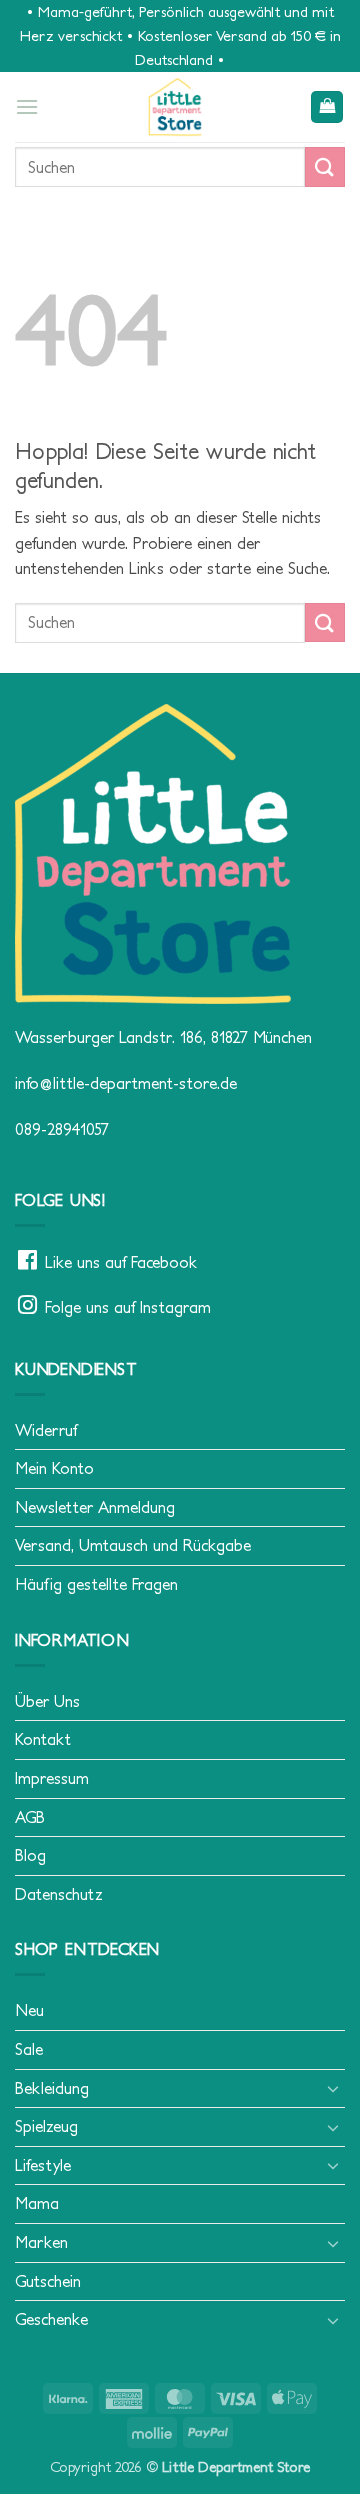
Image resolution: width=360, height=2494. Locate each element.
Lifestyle (43, 2165)
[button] (27, 106)
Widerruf (46, 1430)
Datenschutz (59, 1894)
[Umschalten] (333, 2088)
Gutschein (48, 2281)
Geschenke (51, 2319)
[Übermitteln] (325, 166)
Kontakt (43, 1739)
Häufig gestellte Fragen (96, 1584)
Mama (37, 2203)
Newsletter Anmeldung (95, 1507)
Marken (41, 2242)
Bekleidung (52, 2088)
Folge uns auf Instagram (128, 1307)
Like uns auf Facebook (121, 1262)
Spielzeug (46, 2126)
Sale (29, 2049)
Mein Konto (54, 1468)
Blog (30, 1855)
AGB (30, 1817)
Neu (29, 2010)
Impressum (52, 1778)
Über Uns (47, 1701)
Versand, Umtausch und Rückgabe (133, 1545)
